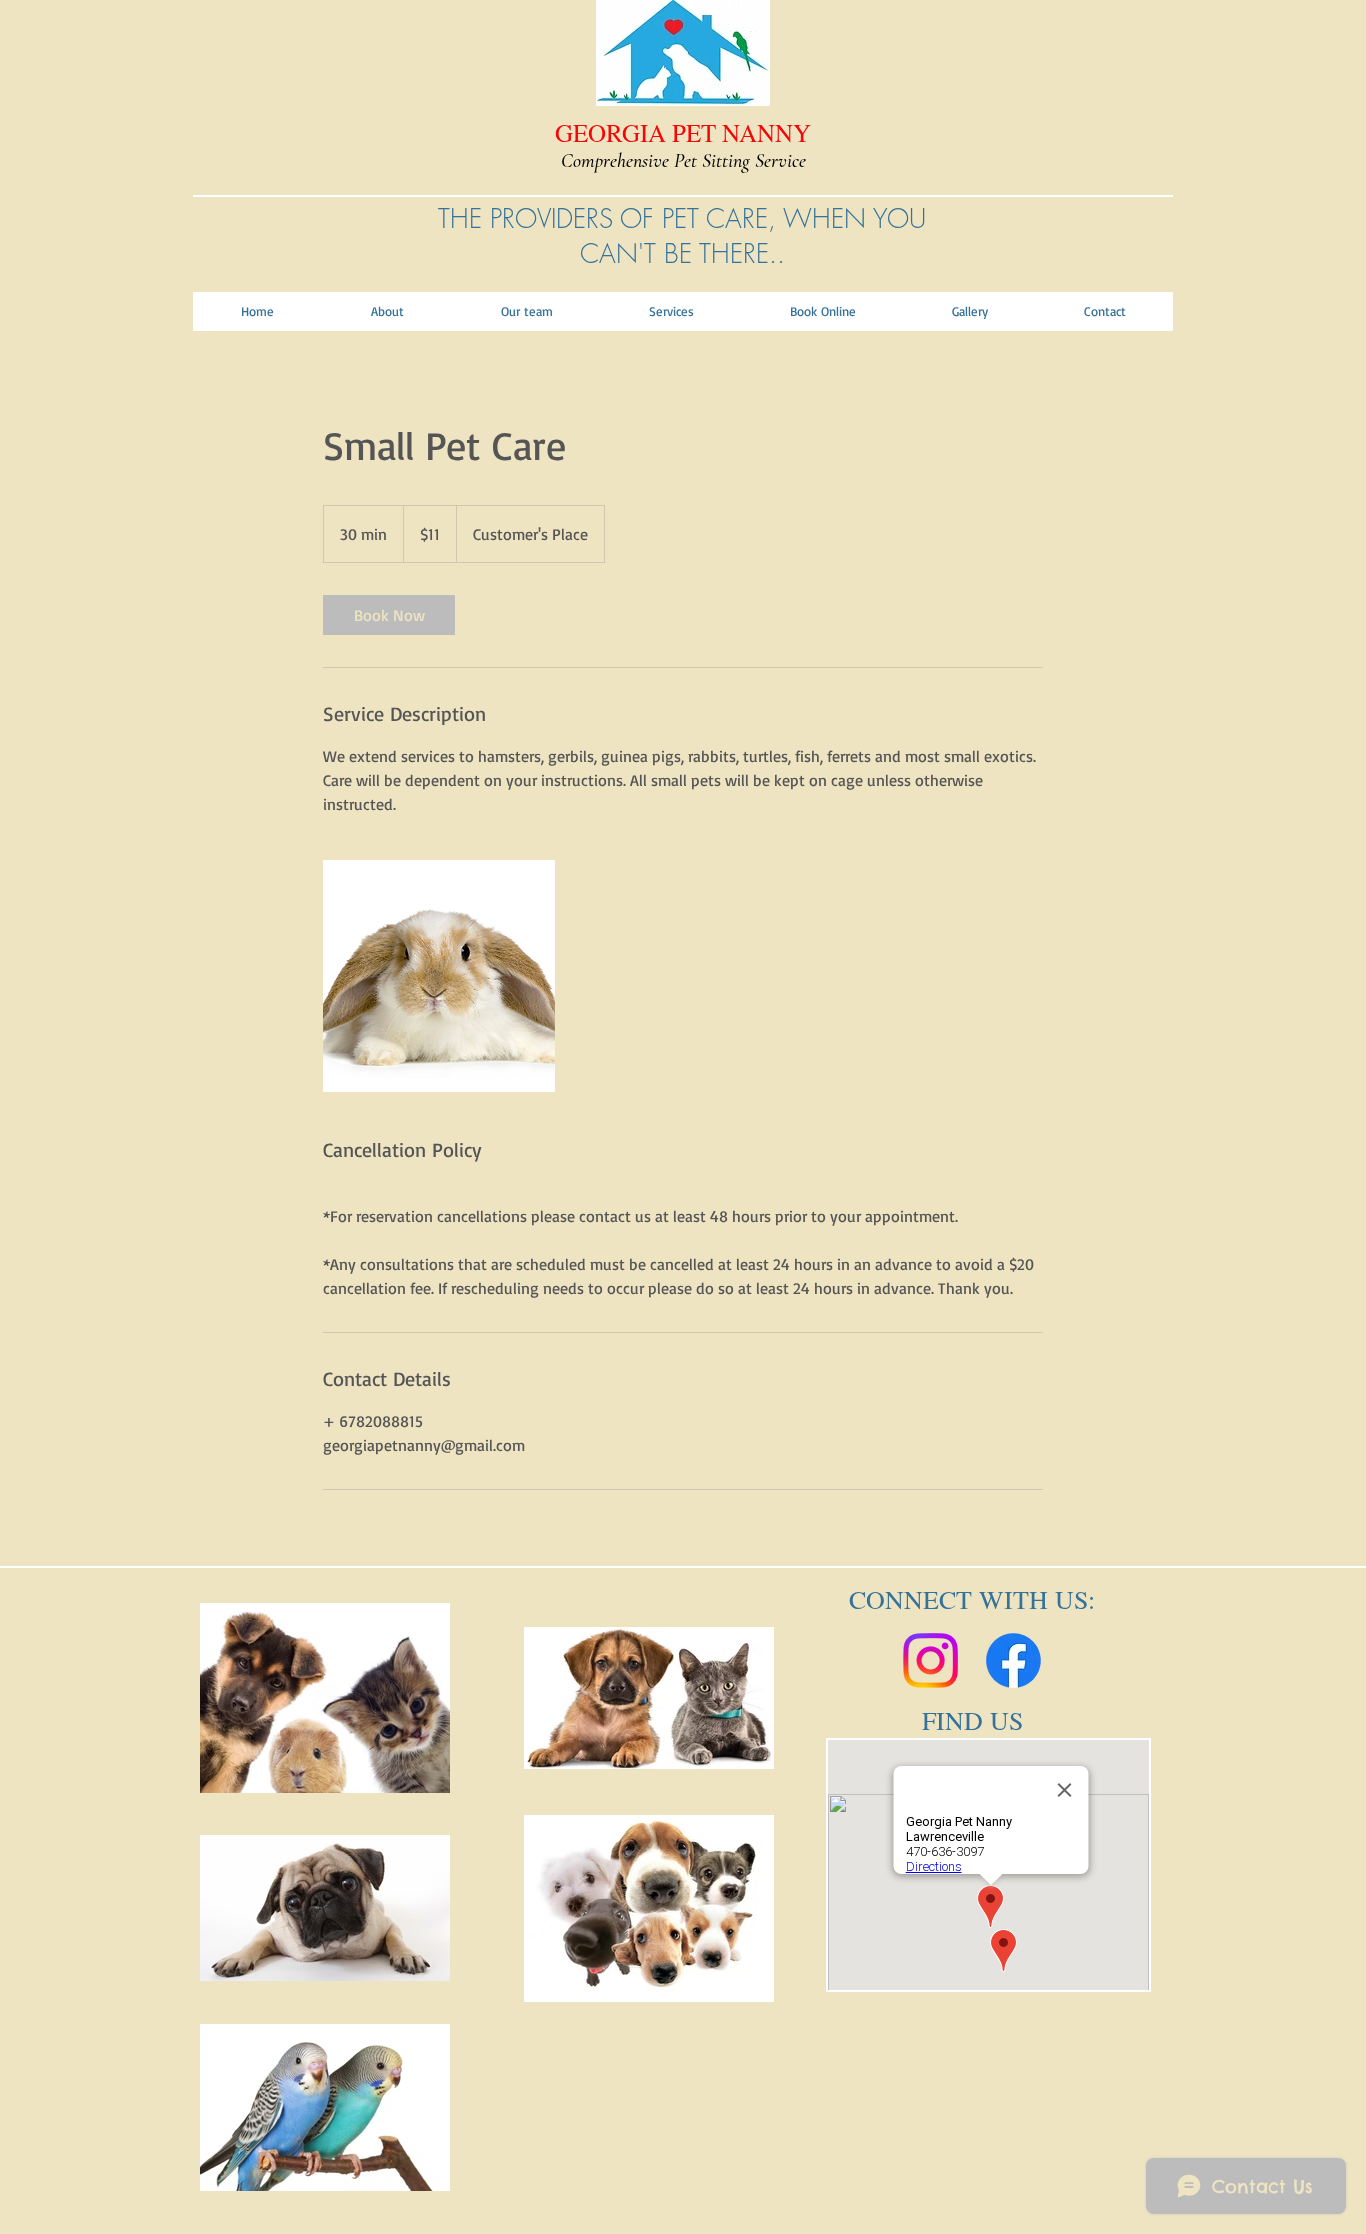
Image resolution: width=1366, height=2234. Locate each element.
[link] (389, 615)
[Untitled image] (439, 976)
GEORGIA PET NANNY (683, 132)
